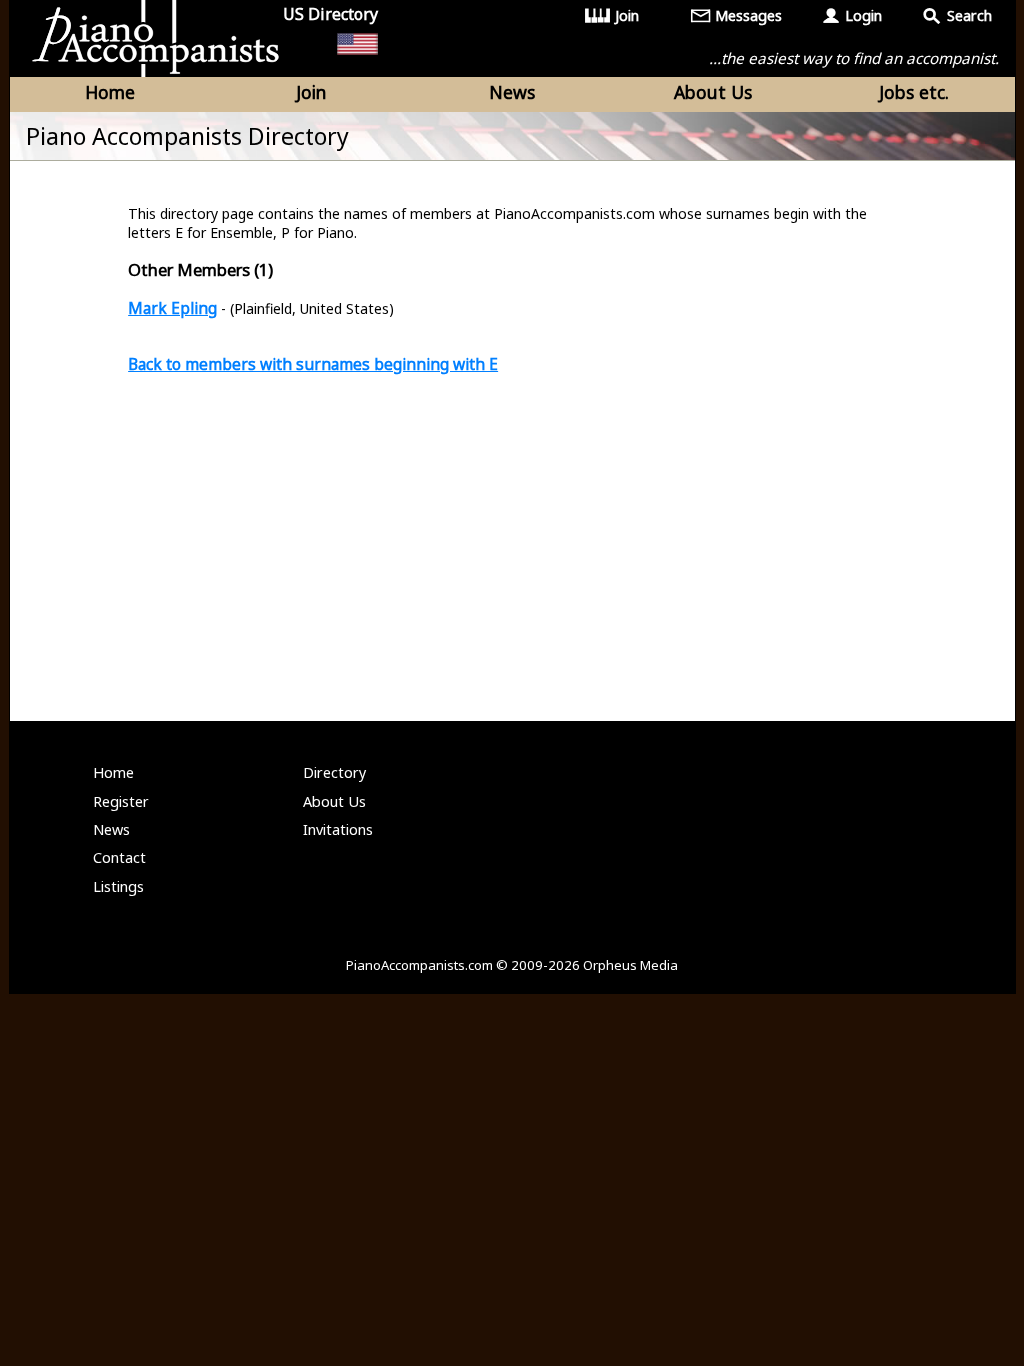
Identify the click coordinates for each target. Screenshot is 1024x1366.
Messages (748, 15)
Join (627, 15)
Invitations (338, 829)
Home (110, 92)
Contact (119, 857)
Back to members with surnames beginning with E (313, 364)
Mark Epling (172, 308)
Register (121, 801)
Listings (118, 886)
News (512, 92)
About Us (713, 92)
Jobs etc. (914, 92)
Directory (334, 772)
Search (969, 15)
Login (863, 15)
